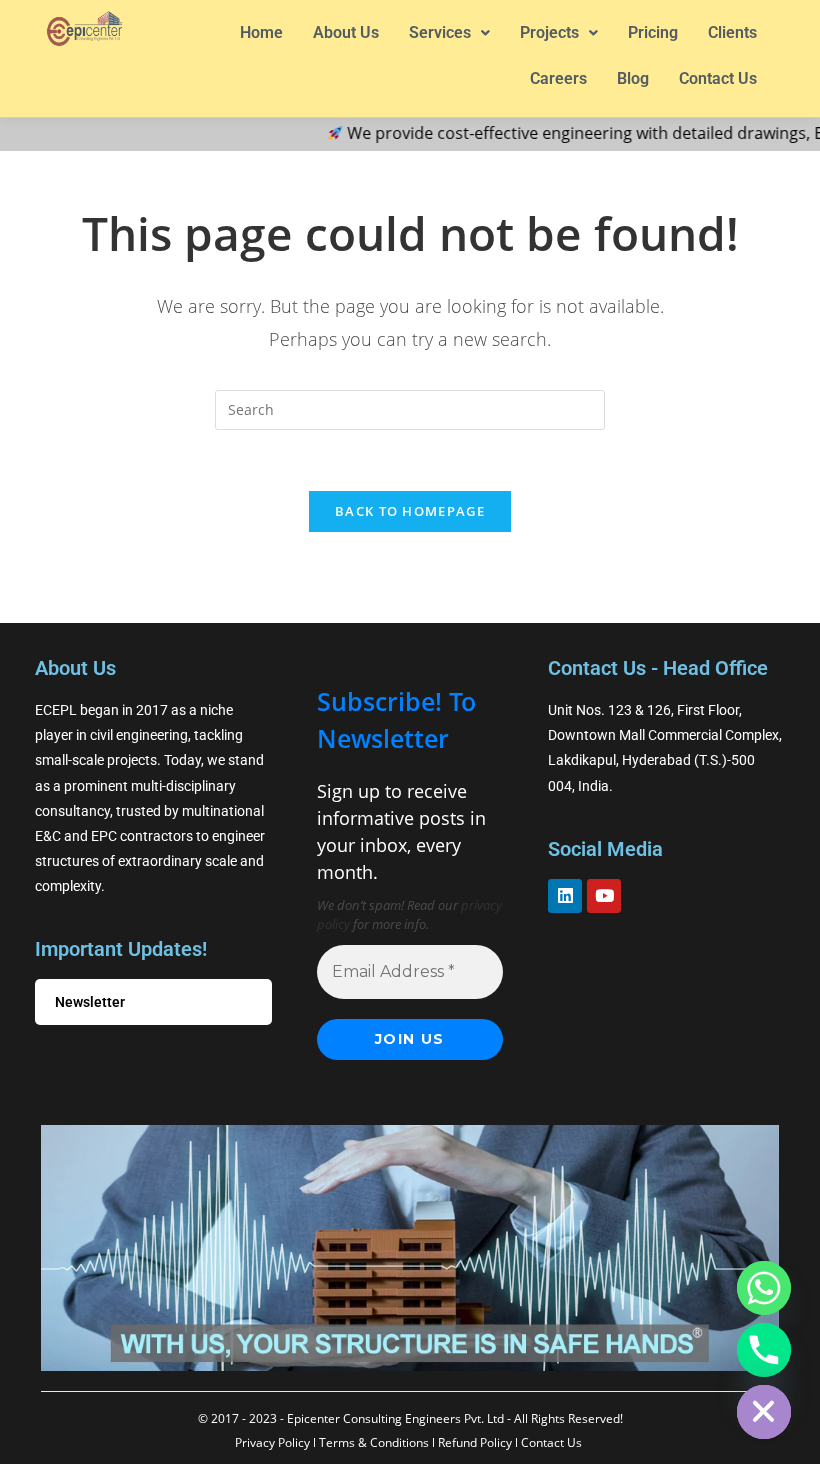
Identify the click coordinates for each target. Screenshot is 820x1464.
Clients (732, 32)
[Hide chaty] (764, 1412)
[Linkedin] (565, 896)
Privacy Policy (272, 1442)
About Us (346, 32)
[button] (449, 33)
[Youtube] (604, 896)
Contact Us (718, 78)
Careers (558, 78)
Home (261, 32)
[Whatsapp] (764, 1288)
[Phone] (764, 1350)
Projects (549, 32)
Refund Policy (475, 1442)
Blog (633, 78)
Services (440, 32)
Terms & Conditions (374, 1442)
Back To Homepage (410, 511)
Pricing (653, 32)
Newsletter (90, 1002)
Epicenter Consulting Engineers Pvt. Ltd (395, 1418)
